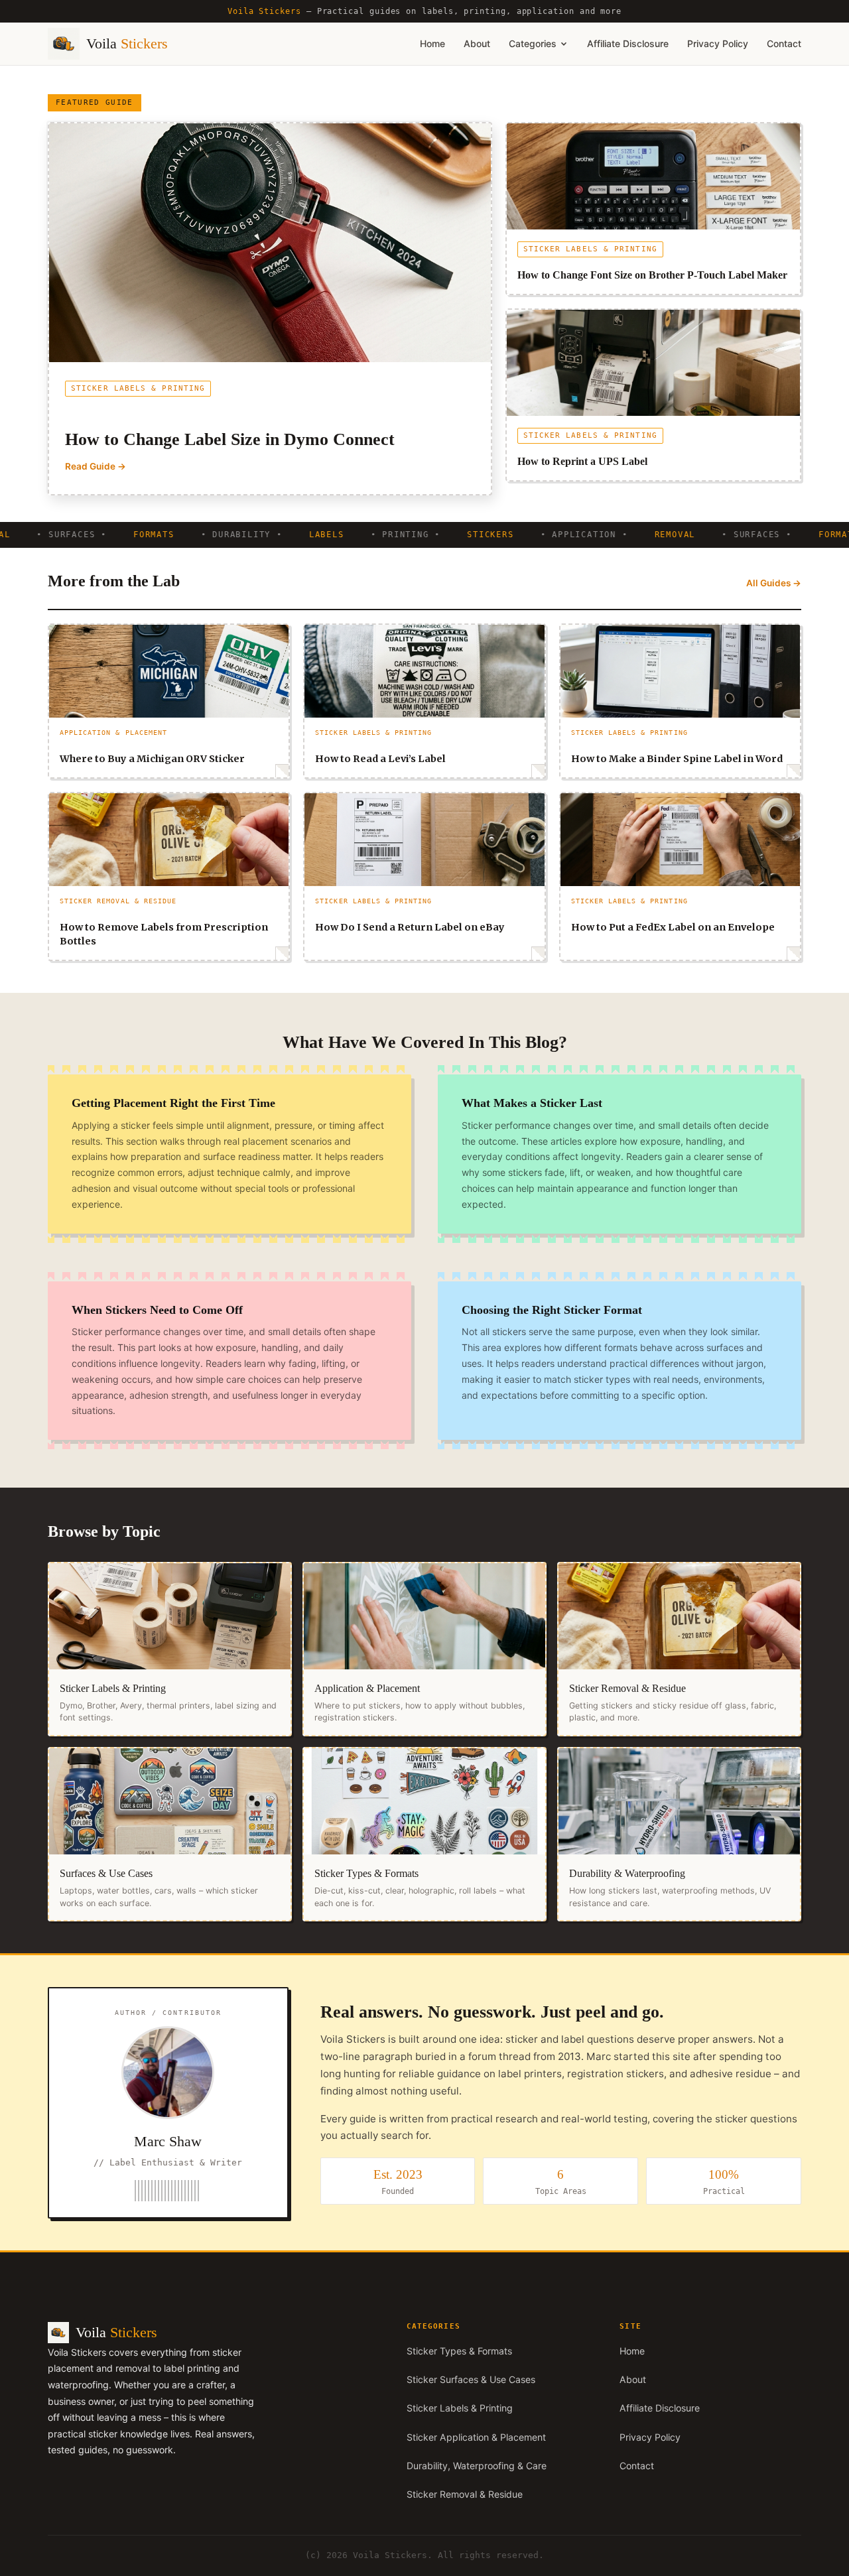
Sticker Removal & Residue (465, 2494)
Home (432, 43)
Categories (533, 43)
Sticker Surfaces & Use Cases (471, 2379)
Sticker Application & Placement (476, 2437)
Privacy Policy (718, 43)
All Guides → (774, 583)
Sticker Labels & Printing (460, 2408)
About (477, 43)
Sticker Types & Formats (459, 2351)
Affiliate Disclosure (628, 43)
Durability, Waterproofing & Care (477, 2466)
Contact (784, 43)
